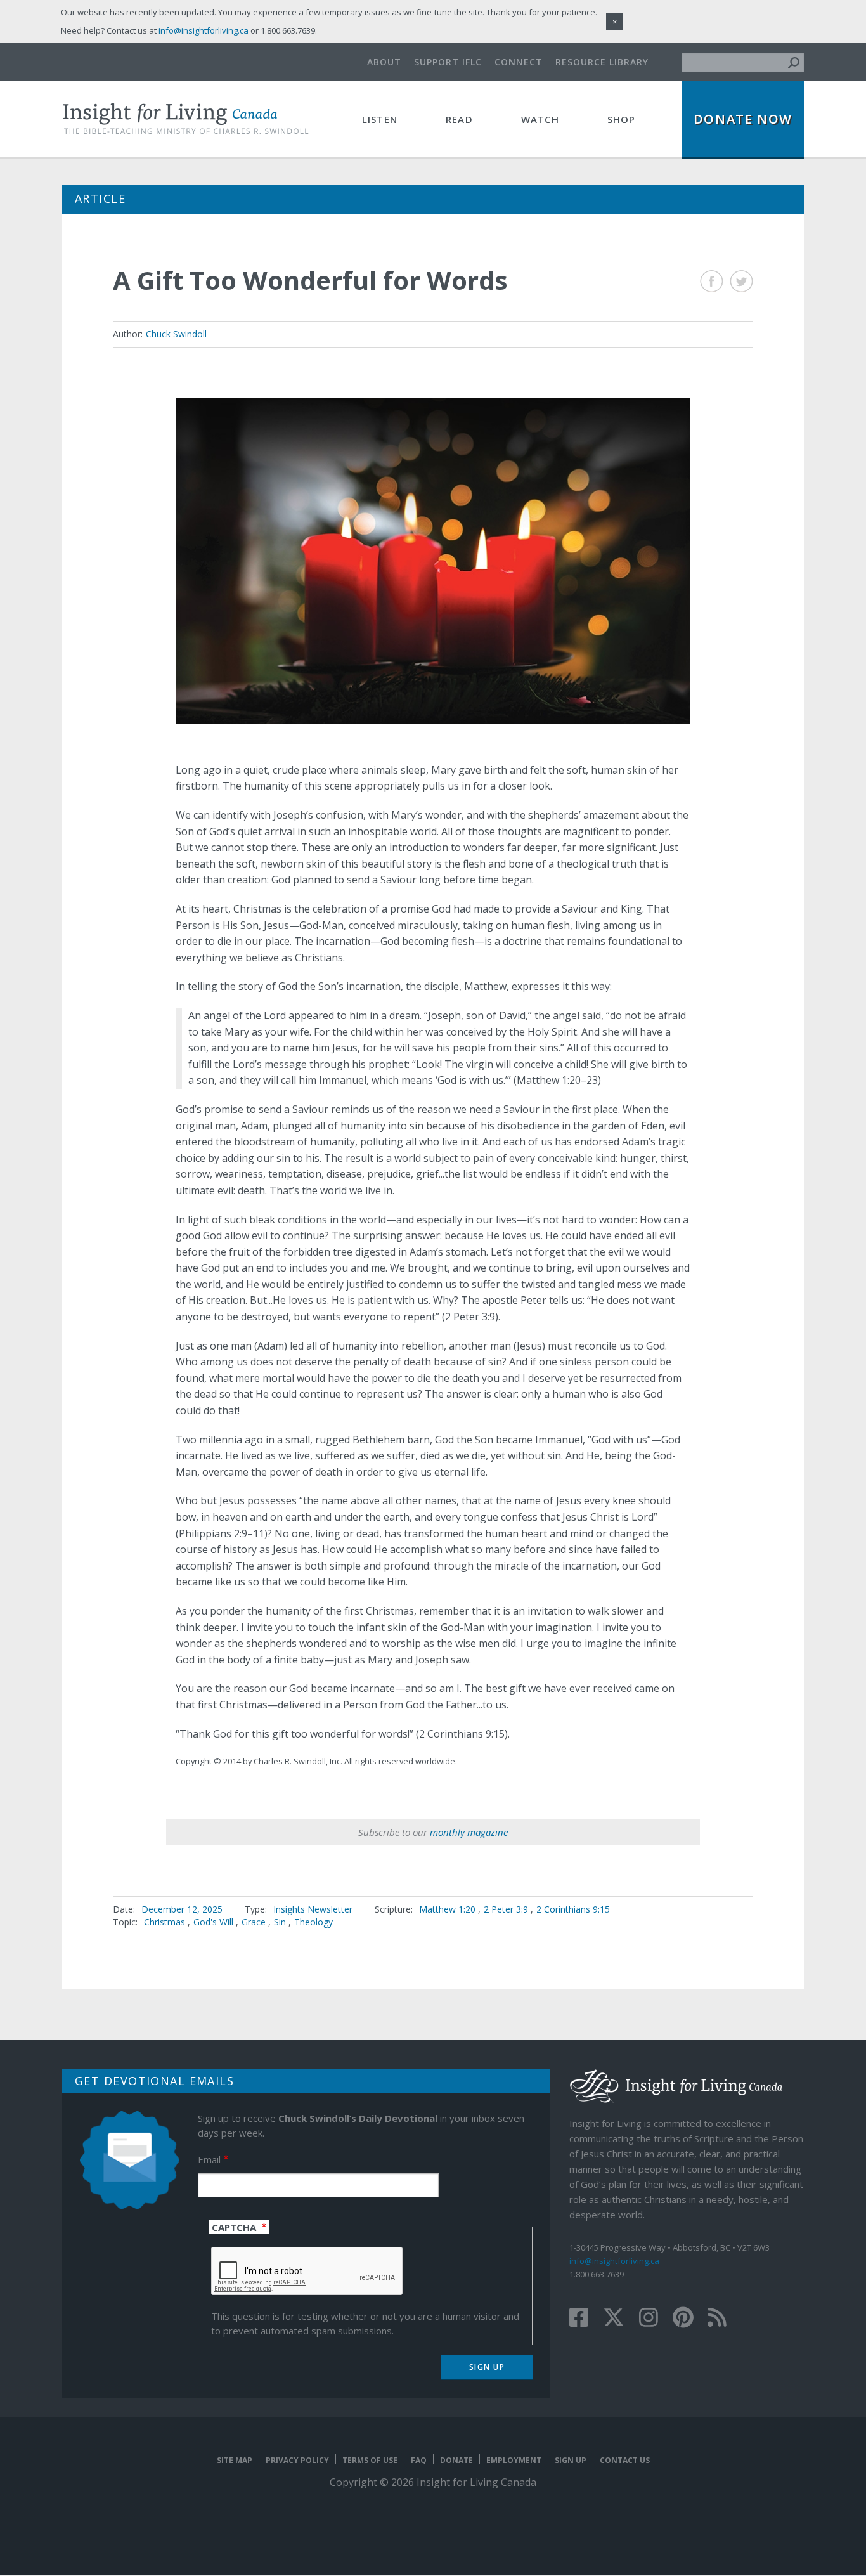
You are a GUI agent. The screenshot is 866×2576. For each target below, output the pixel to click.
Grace (254, 1922)
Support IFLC (448, 62)
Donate (456, 2460)
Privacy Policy (297, 2460)
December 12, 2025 (182, 1909)
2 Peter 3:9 (507, 1909)
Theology (313, 1922)
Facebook (712, 281)
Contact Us (625, 2460)
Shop (622, 119)
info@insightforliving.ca (614, 2261)
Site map (235, 2460)
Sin (280, 1922)
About (384, 62)
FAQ (419, 2460)
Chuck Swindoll (176, 334)
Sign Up (571, 2460)
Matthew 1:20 (449, 1909)
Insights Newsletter (313, 1909)
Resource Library (602, 62)
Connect (519, 62)
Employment (514, 2460)
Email (209, 2159)
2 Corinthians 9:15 (573, 1909)
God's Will (213, 1922)
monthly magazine (469, 1832)
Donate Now (743, 119)
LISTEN (380, 119)
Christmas (165, 1922)
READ (459, 119)
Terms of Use (370, 2460)
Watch (540, 119)
